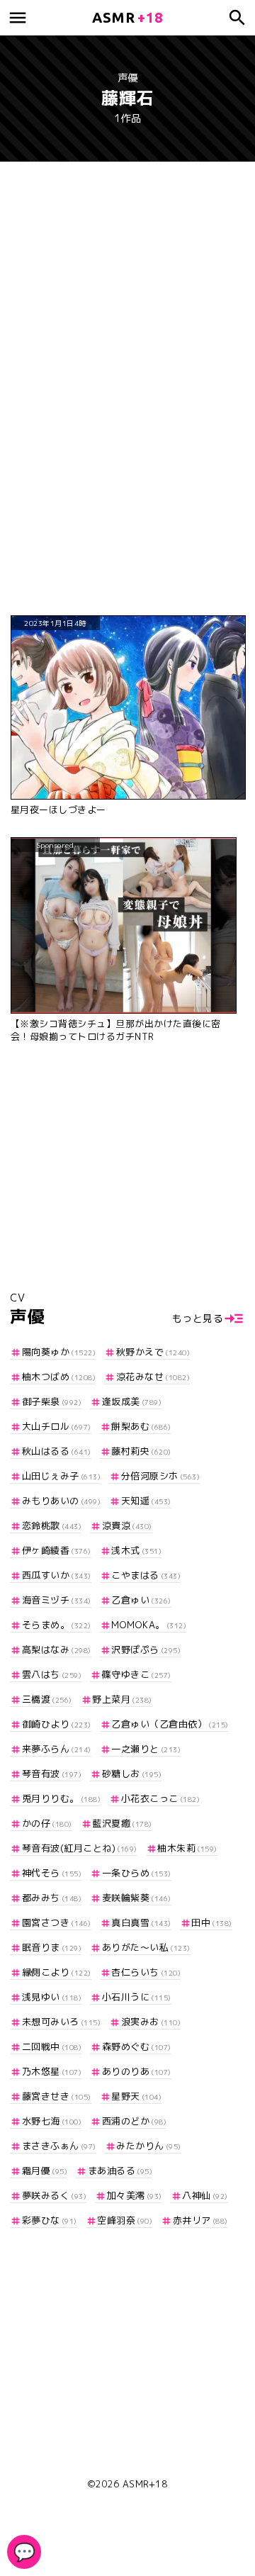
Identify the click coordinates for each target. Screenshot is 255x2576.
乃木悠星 (52, 2071)
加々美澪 (135, 2195)
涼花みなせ (153, 1377)
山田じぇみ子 (61, 1476)
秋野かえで (153, 1352)
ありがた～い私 (146, 1947)
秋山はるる (57, 1451)
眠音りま (52, 1947)
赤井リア (200, 2220)
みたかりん (149, 2146)
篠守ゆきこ (137, 1674)
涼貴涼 (127, 1525)
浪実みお (151, 2022)
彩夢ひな (50, 2220)
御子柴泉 (52, 1401)
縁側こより (57, 1972)
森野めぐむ (137, 2046)
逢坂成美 (132, 1401)
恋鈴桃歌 (52, 1525)
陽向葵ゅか (59, 1352)
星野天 (136, 2096)
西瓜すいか (57, 1575)
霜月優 (45, 2171)
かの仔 (47, 1823)
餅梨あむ (141, 1426)
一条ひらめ (137, 1873)
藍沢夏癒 (122, 1823)
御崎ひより (57, 1724)
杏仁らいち (146, 1972)
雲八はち (52, 1674)
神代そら (52, 1873)
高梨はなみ (57, 1650)
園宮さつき (57, 1922)
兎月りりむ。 (61, 1798)
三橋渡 (47, 1699)
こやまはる (146, 1575)
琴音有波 (52, 1774)
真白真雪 (141, 1922)
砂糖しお (132, 1774)
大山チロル (57, 1426)
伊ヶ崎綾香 (57, 1550)
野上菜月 (122, 1699)
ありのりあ (137, 2071)
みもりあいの (61, 1501)
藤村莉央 (141, 1451)
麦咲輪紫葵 (137, 1898)
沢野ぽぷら (146, 1650)
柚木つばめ (59, 1377)
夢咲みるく (54, 2195)
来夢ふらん (57, 1749)
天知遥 (146, 1501)
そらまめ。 (57, 1625)
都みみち (52, 1898)
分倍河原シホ (160, 1476)
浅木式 (136, 1550)
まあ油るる (120, 2171)
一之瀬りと (146, 1749)
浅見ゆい (52, 1997)
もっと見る (198, 1318)
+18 (127, 17)
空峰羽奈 (125, 2220)
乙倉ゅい (141, 1600)
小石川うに (137, 1997)
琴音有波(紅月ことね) (80, 1848)
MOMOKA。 (149, 1625)
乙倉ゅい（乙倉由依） (170, 1724)
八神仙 (205, 2195)
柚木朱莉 (187, 1848)
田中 (212, 1922)
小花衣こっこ (160, 1798)
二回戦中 (52, 2046)
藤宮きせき (57, 2096)
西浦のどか (134, 2121)
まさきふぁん (59, 2146)
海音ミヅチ (57, 1600)
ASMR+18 (145, 2484)
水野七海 (52, 2121)
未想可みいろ (61, 2022)
